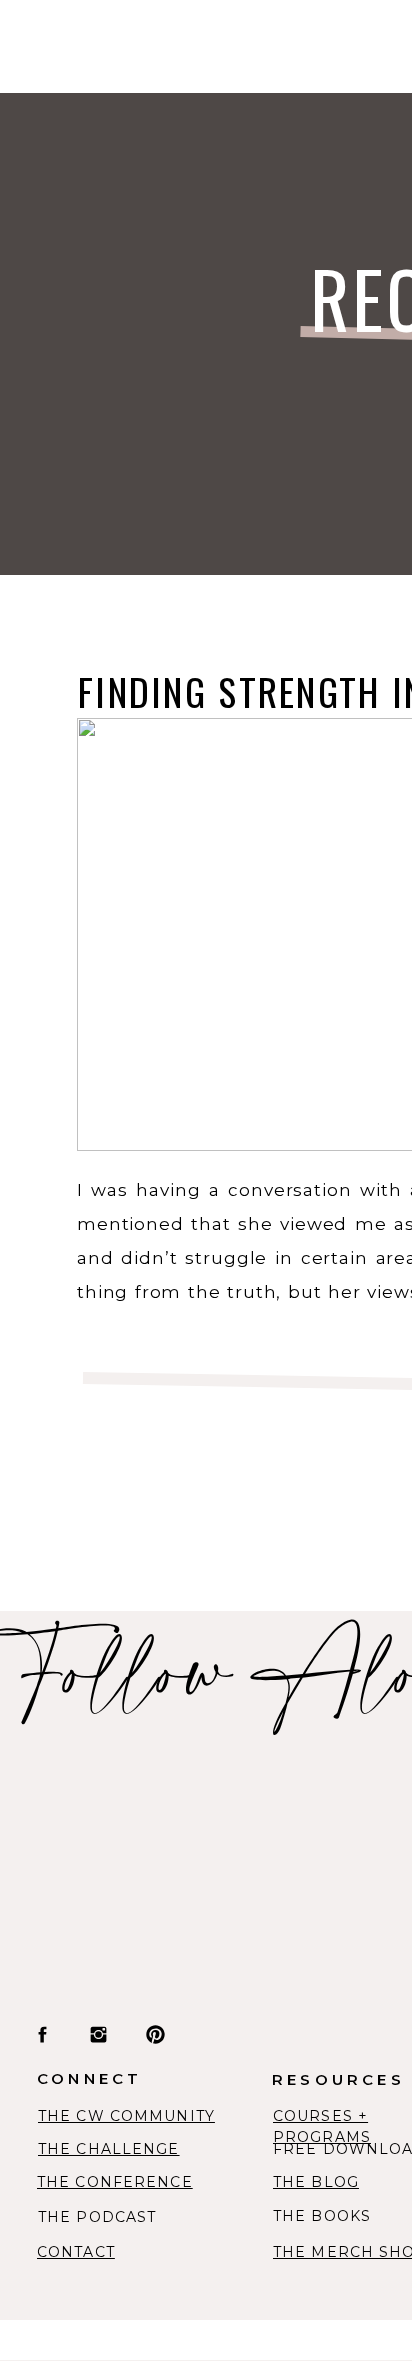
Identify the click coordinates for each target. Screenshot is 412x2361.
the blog (316, 2182)
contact (76, 2252)
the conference (115, 2182)
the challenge (109, 2149)
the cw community (126, 2116)
